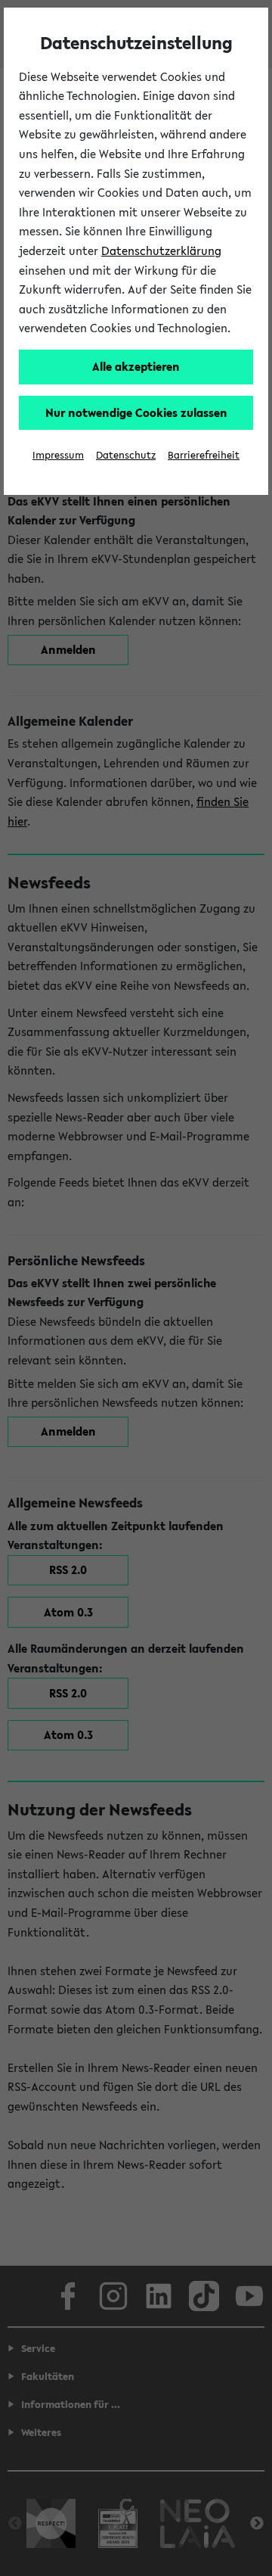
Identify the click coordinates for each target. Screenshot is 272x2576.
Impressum (58, 455)
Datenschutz (126, 455)
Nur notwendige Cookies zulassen (136, 412)
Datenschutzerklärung (161, 250)
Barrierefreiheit (204, 455)
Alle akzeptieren (136, 366)
